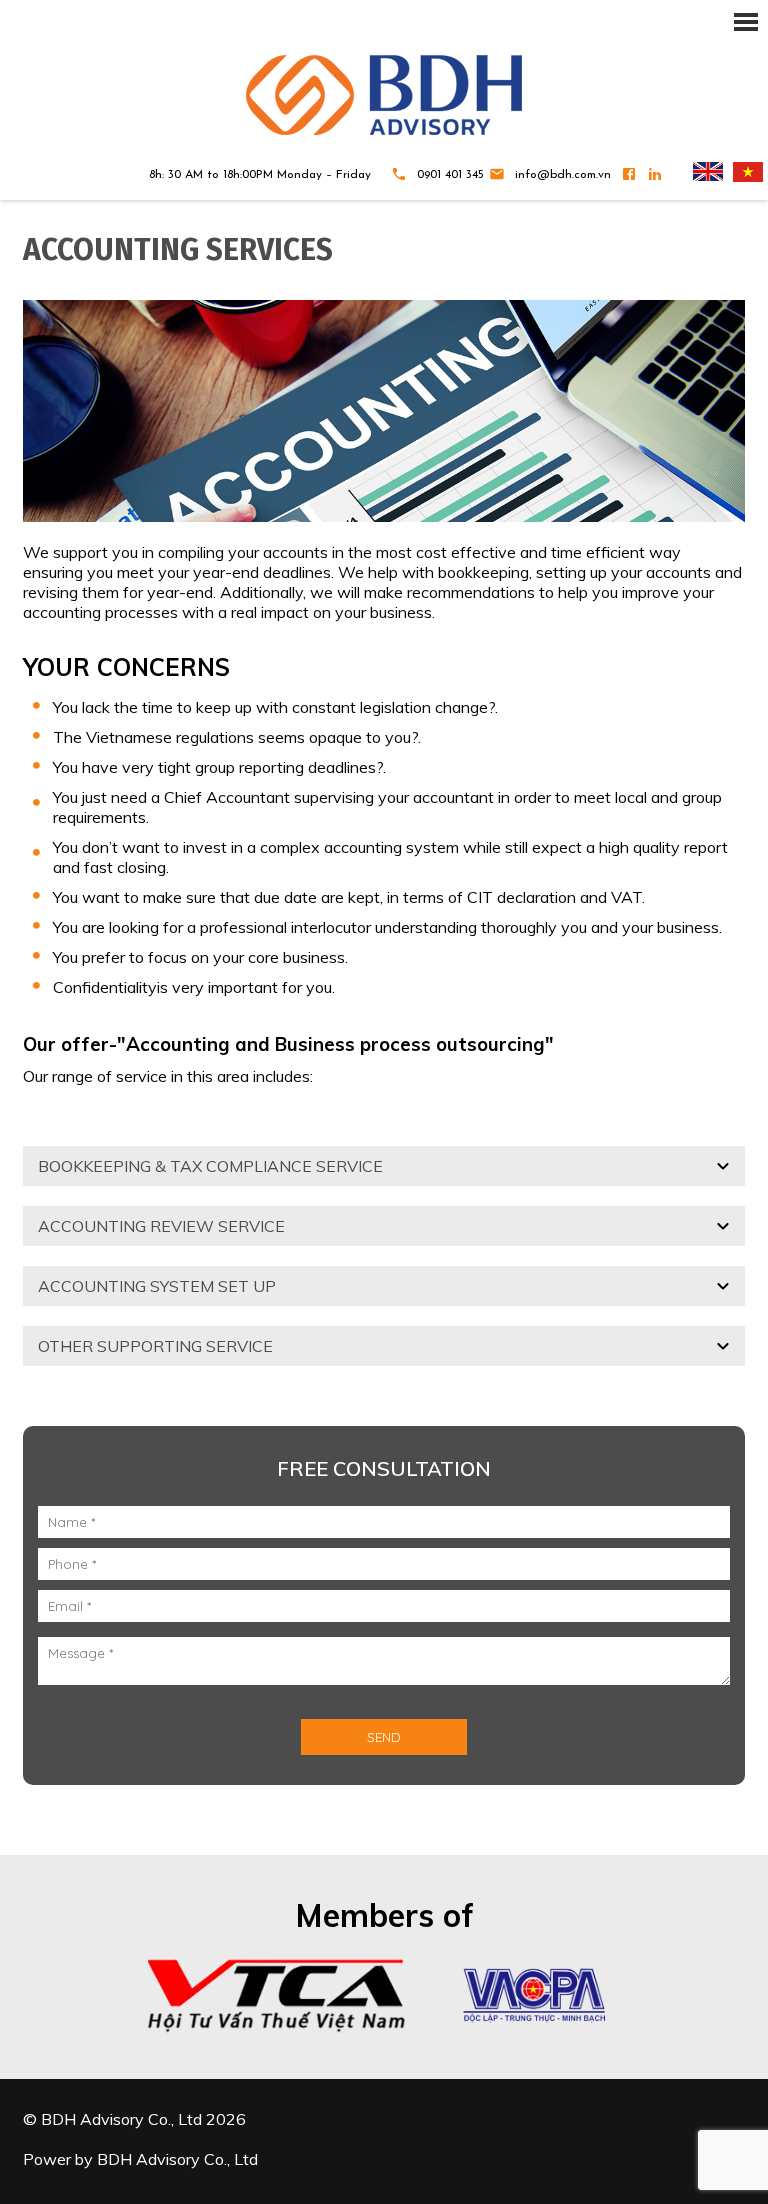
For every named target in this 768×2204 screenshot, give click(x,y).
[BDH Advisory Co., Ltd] (384, 95)
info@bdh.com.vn (563, 175)
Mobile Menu (384, 20)
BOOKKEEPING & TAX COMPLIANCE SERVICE (210, 1166)
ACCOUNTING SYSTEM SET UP (157, 1286)
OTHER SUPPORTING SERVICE (155, 1346)
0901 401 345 (450, 175)
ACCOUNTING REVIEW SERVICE (161, 1226)
